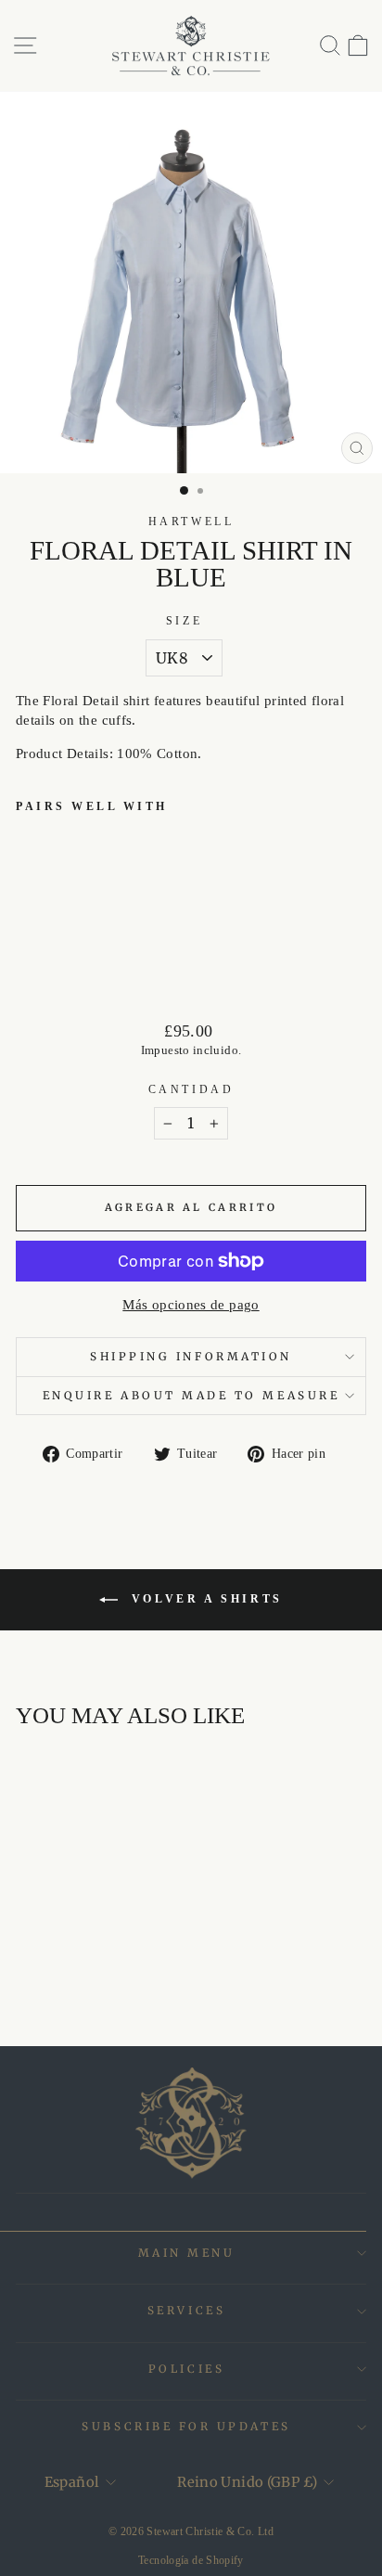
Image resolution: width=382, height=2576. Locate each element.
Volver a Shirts (204, 1599)
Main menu (187, 2253)
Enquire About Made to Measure (191, 1395)
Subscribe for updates (186, 2426)
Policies (186, 2369)
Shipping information (191, 1356)
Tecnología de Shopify (191, 2560)
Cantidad (191, 1090)
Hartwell (191, 522)
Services (186, 2310)
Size (184, 621)
